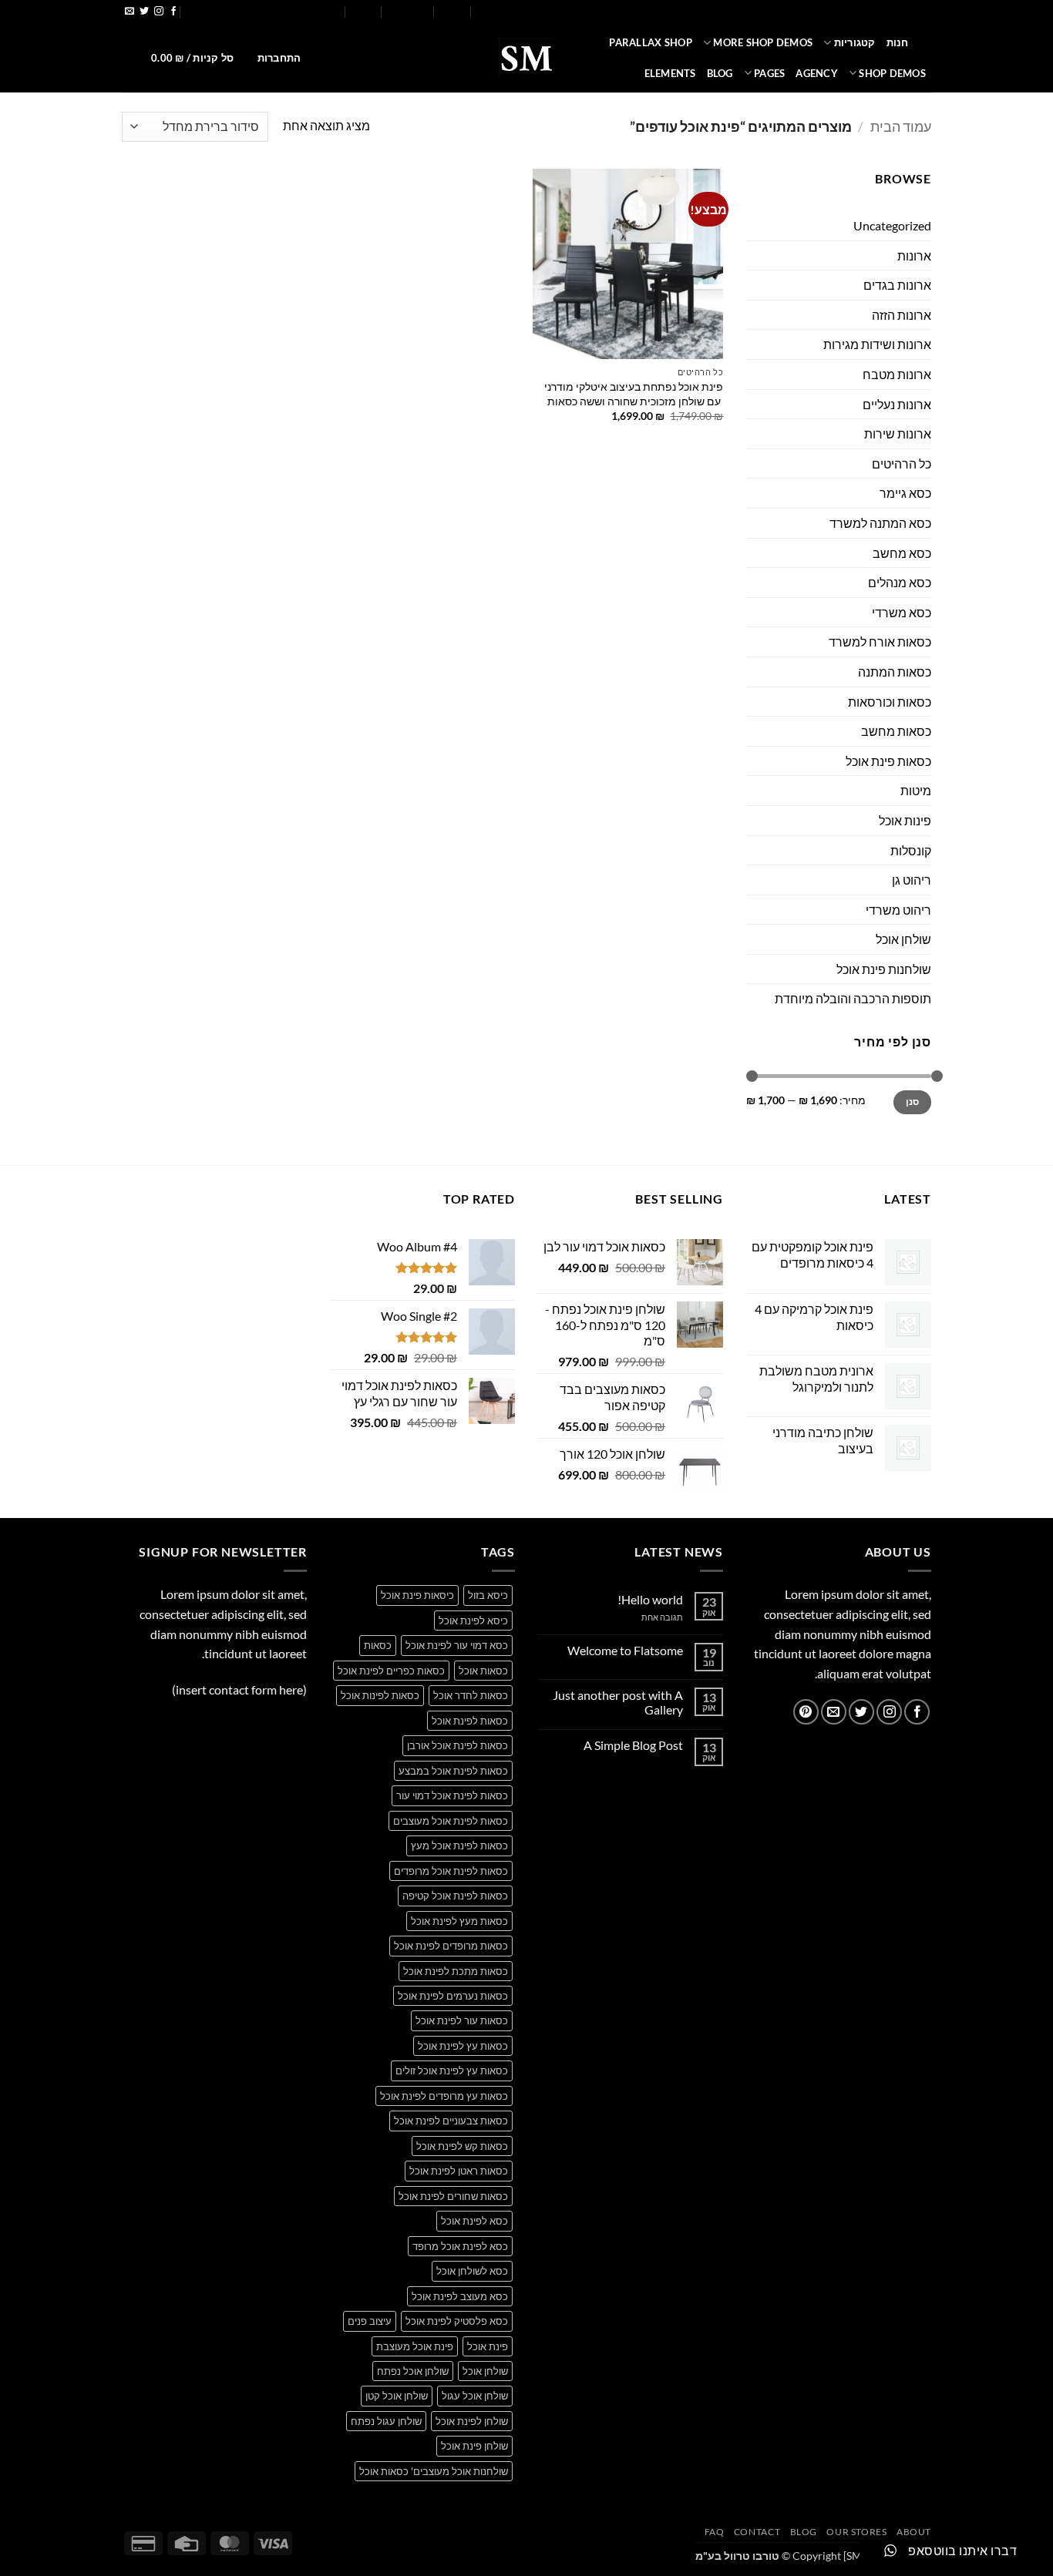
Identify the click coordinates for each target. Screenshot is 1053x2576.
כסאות (378, 1645)
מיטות (916, 790)
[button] (263, 12)
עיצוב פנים (370, 2321)
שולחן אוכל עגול (475, 2396)
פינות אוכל (905, 820)
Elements (670, 73)
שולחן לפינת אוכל (472, 2421)
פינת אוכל (488, 2346)
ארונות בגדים (897, 285)
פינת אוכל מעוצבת (415, 2346)
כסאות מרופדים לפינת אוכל (451, 1946)
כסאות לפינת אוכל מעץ (459, 1846)
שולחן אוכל (903, 939)
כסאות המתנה (895, 672)
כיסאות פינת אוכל (417, 1595)
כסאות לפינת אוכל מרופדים (451, 1871)
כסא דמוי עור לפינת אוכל (457, 1645)
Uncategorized (892, 225)
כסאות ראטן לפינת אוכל (459, 2171)
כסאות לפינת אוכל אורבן (458, 1745)
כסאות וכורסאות (890, 702)
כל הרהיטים (902, 463)
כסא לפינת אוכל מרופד (460, 2246)
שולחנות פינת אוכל (884, 969)
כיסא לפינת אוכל (473, 1620)
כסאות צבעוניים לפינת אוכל (451, 2121)
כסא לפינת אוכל (474, 2221)
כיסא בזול (488, 1595)
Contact (409, 12)
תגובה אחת (651, 1617)
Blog (453, 12)
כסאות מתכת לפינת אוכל (456, 1971)
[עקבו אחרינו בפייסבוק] (173, 12)
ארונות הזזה (902, 315)
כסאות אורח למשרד (880, 641)
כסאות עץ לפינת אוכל (463, 2046)
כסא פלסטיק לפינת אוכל (457, 2321)
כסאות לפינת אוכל (470, 1721)
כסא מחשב (902, 553)
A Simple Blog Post (633, 1745)
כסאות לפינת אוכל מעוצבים (451, 1821)
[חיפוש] (925, 42)
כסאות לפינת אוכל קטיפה (455, 1896)
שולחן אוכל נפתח (413, 2371)
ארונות (914, 255)
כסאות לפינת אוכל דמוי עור (452, 1795)
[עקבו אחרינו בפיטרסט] (806, 1712)
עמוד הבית (901, 126)
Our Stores (503, 12)
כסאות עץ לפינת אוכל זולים (452, 2071)
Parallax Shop (650, 42)
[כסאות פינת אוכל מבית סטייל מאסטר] (526, 58)
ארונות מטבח (897, 374)
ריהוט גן (912, 880)
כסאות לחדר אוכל (471, 1695)
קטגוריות (855, 42)
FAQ (363, 12)
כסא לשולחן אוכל (472, 2271)
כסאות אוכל (483, 1671)
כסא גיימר (905, 493)
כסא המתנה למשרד (880, 523)
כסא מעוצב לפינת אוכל (460, 2296)
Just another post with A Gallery (618, 1702)
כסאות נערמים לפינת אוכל (453, 1996)
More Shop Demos (763, 42)
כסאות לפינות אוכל (380, 1695)
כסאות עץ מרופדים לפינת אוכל (444, 2096)
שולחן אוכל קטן (397, 2396)
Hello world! (650, 1599)
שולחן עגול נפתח (386, 2421)
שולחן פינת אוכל (474, 2446)
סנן (913, 1102)
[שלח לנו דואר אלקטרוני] (130, 12)
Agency (817, 73)
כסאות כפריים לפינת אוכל (391, 1671)
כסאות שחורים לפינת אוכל (453, 2196)
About (558, 12)
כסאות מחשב (896, 731)
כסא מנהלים (900, 582)
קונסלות (911, 850)
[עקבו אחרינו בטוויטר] (144, 12)
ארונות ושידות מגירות (877, 344)
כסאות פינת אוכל (888, 761)
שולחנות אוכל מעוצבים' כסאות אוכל (434, 2471)
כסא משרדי (902, 612)
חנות (898, 42)
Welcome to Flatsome (625, 1650)
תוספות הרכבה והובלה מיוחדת (853, 998)
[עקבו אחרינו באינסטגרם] (159, 12)
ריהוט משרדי (898, 910)
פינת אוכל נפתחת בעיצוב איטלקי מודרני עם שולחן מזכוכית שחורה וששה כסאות (634, 394)
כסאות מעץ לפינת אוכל (459, 1921)
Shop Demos (892, 73)
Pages (769, 73)
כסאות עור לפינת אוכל (462, 2020)
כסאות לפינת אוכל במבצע (453, 1771)
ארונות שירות (898, 433)
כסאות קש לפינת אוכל (462, 2146)
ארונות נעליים (897, 404)
